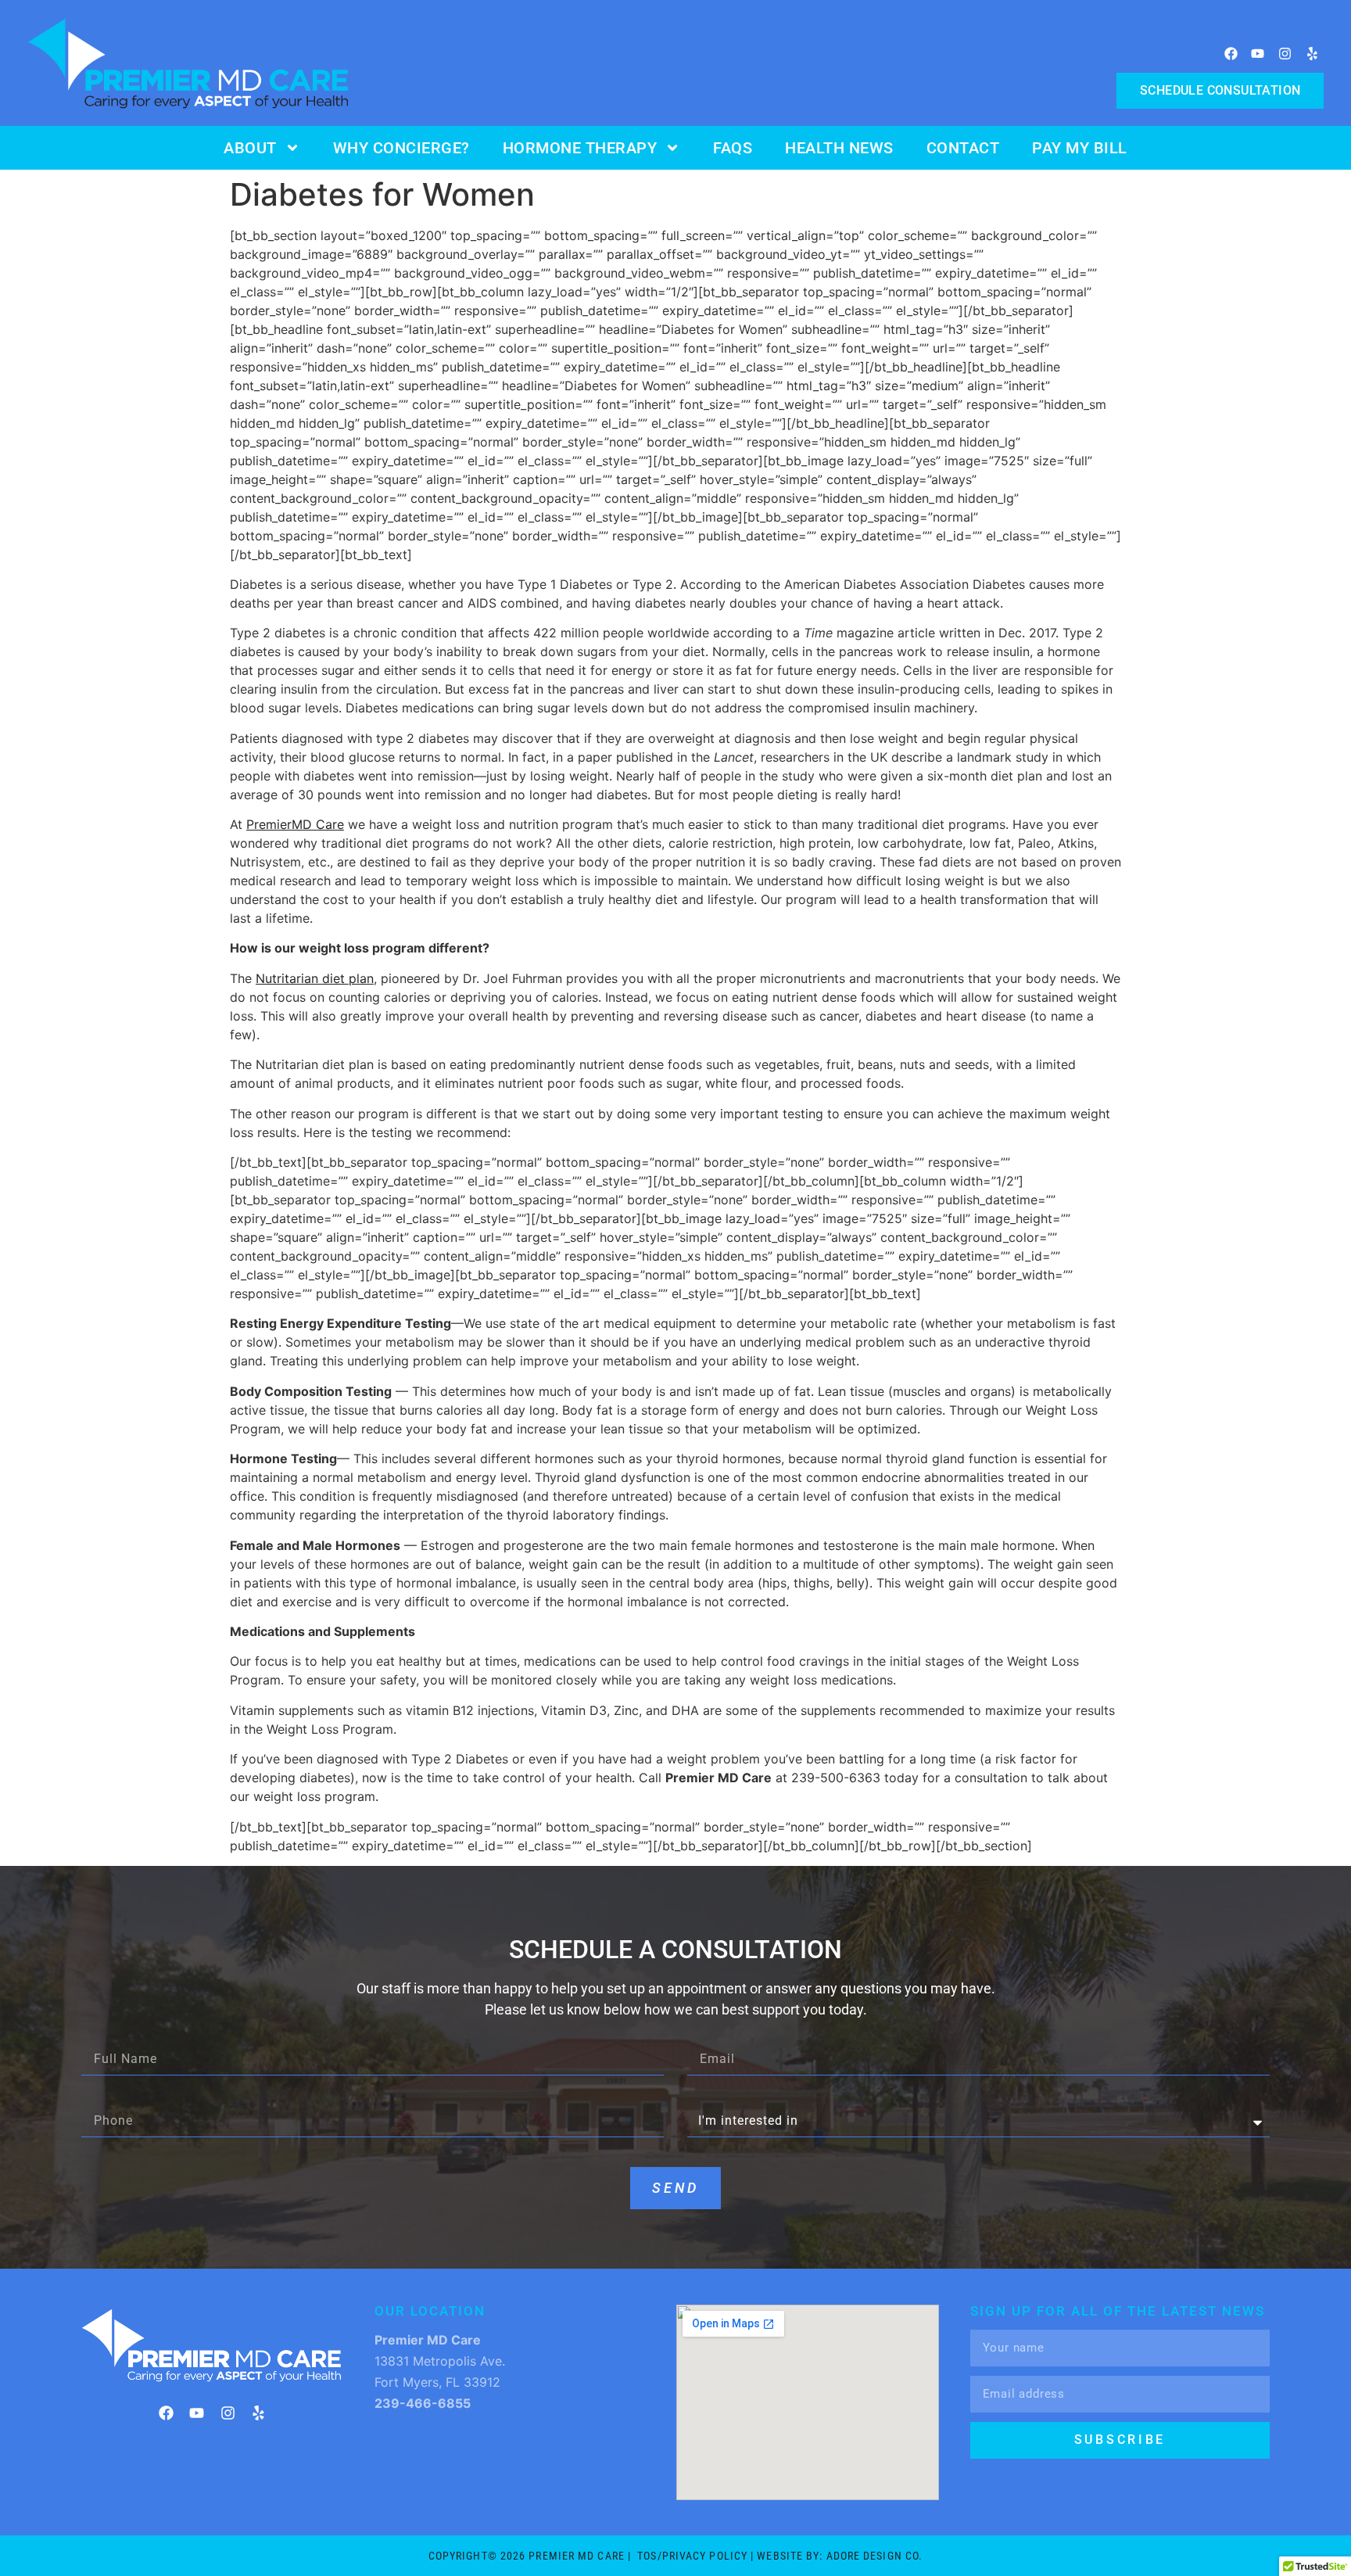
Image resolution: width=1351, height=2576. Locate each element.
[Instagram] (1285, 54)
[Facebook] (167, 2413)
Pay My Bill (1080, 148)
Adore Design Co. (875, 2556)
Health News (839, 148)
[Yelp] (1312, 54)
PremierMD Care (295, 824)
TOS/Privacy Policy (692, 2556)
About (250, 148)
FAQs (733, 148)
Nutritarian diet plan (315, 978)
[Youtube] (1258, 54)
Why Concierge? (401, 148)
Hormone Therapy (580, 148)
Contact (963, 148)
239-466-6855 (423, 2403)
